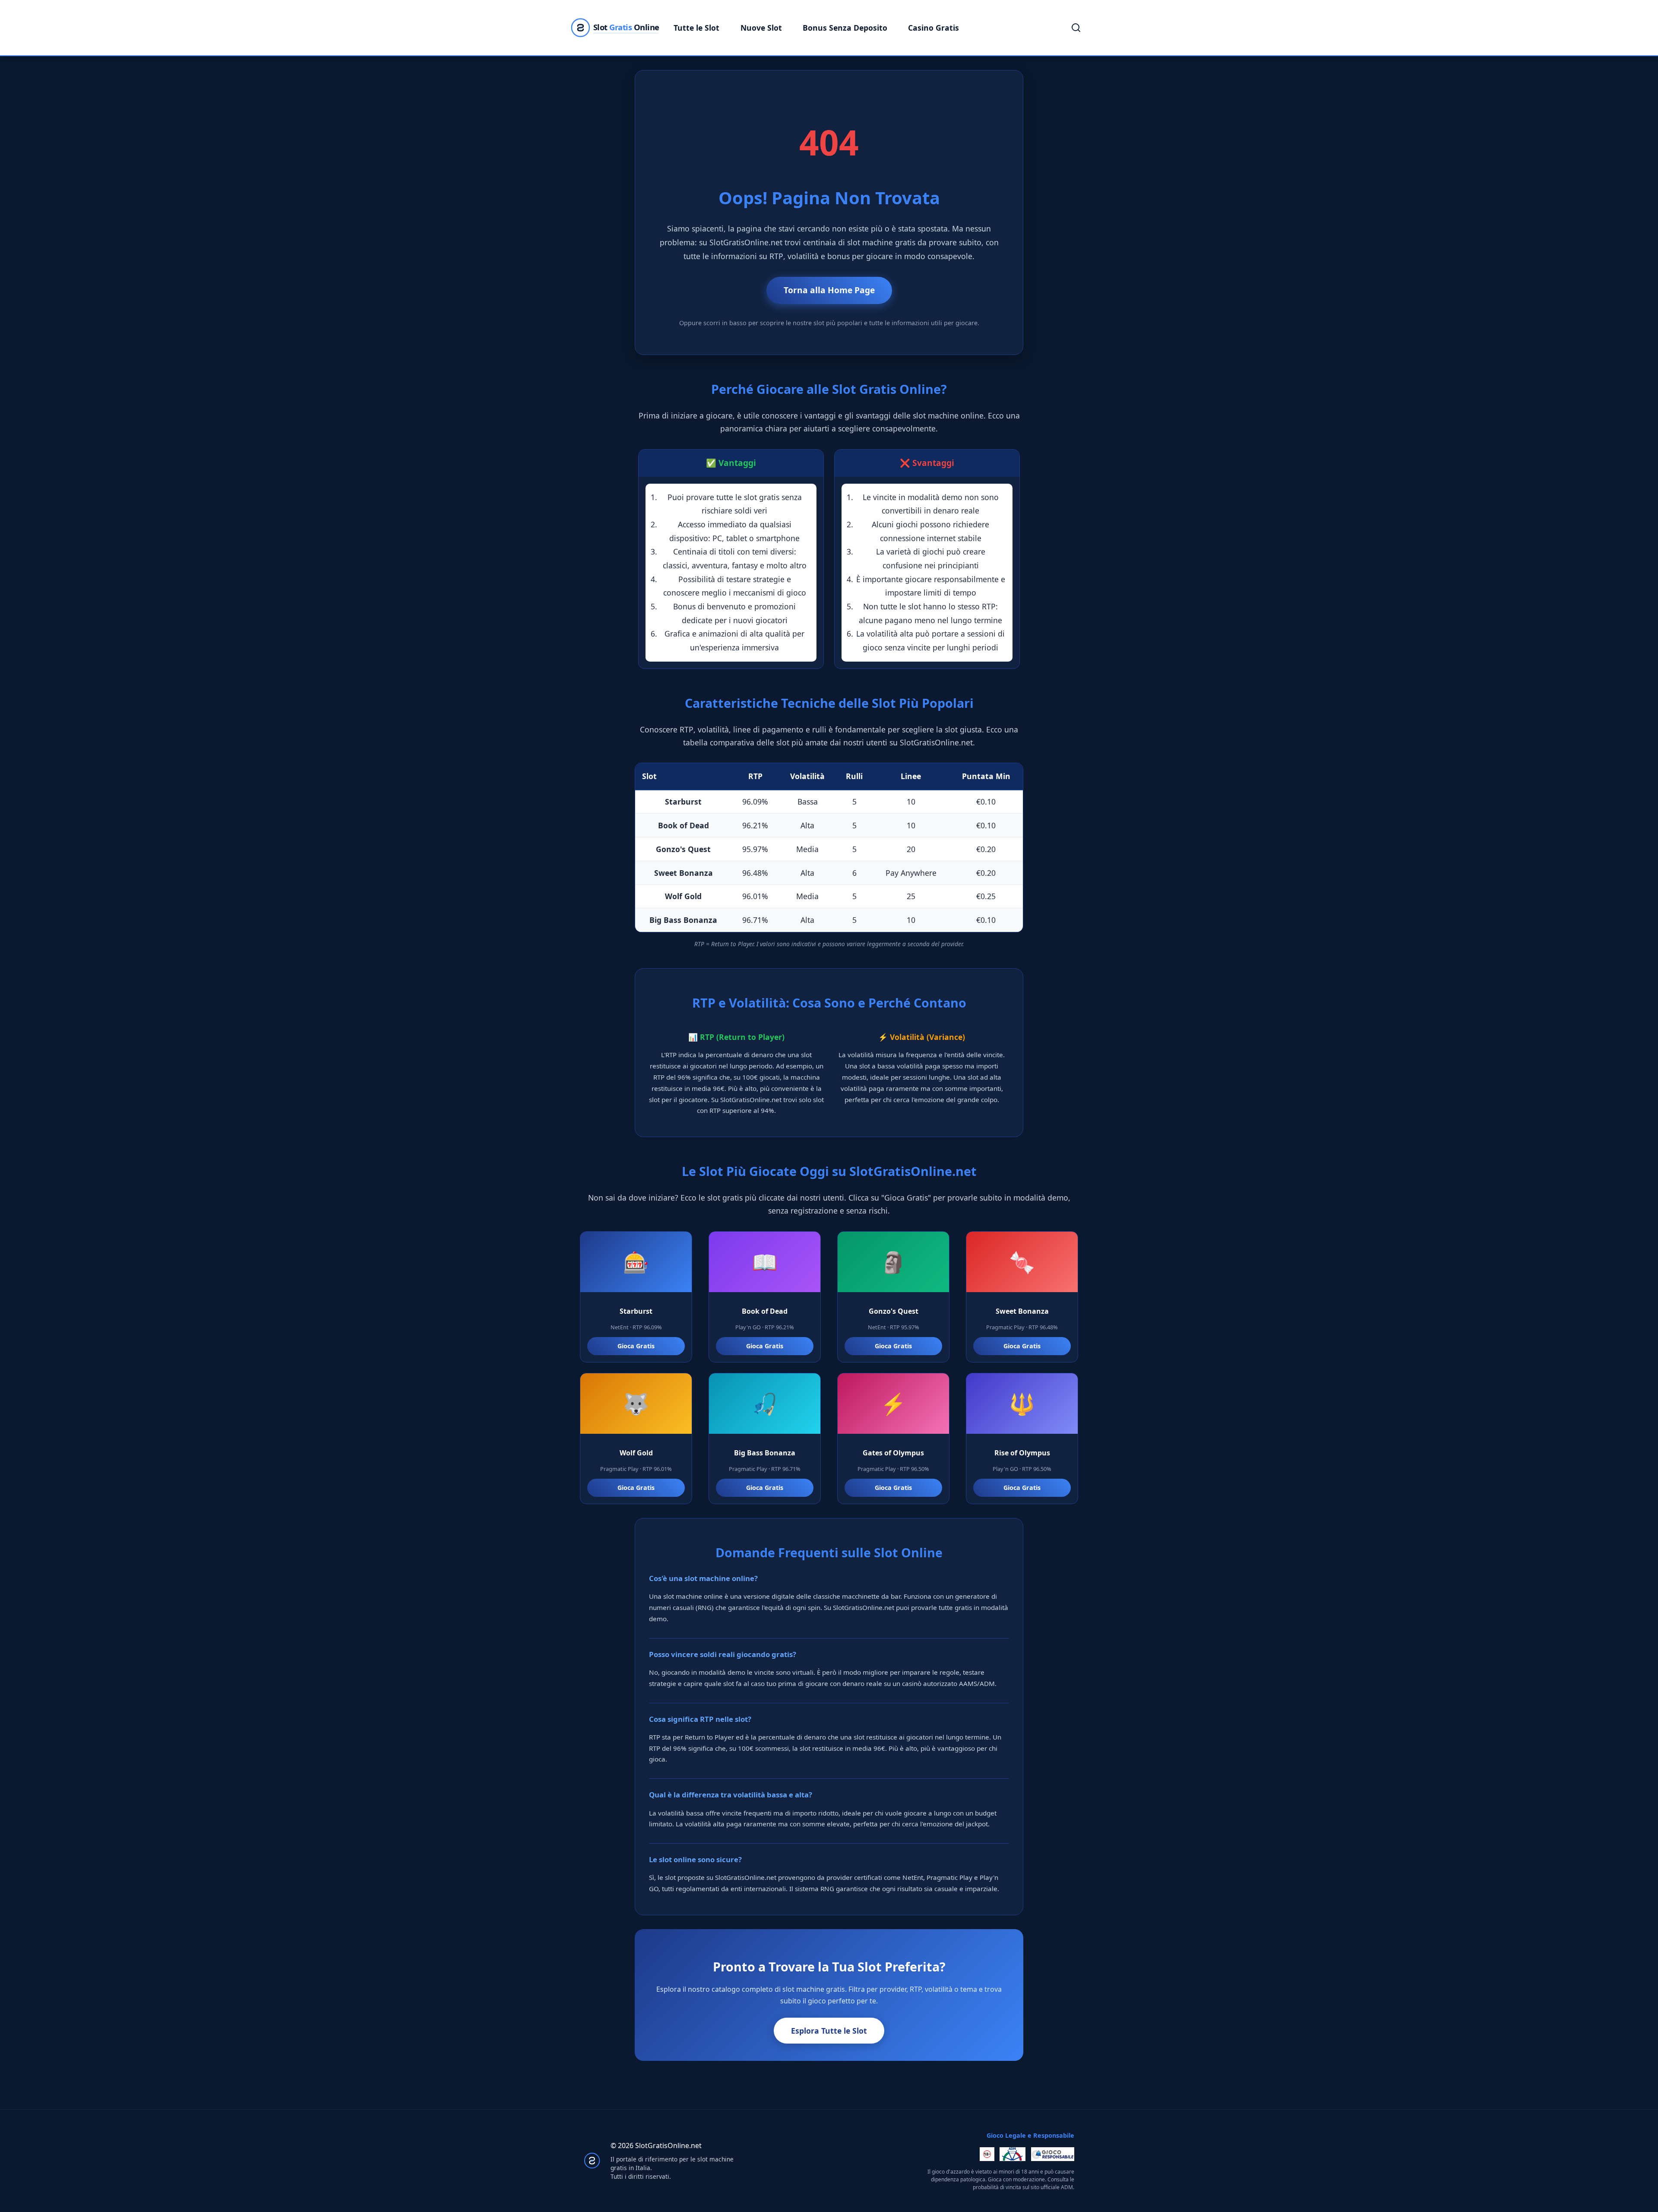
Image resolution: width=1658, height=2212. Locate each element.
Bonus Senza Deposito (845, 28)
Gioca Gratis (636, 1346)
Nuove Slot (761, 28)
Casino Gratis (933, 28)
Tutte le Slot (696, 28)
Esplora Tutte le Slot (829, 2031)
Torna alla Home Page (829, 290)
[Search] (1076, 28)
